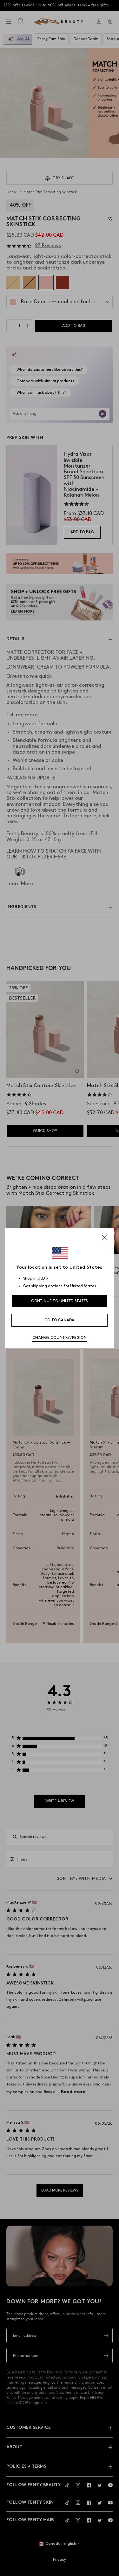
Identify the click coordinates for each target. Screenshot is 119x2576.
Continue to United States (60, 1301)
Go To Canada (60, 1320)
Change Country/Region (60, 1338)
